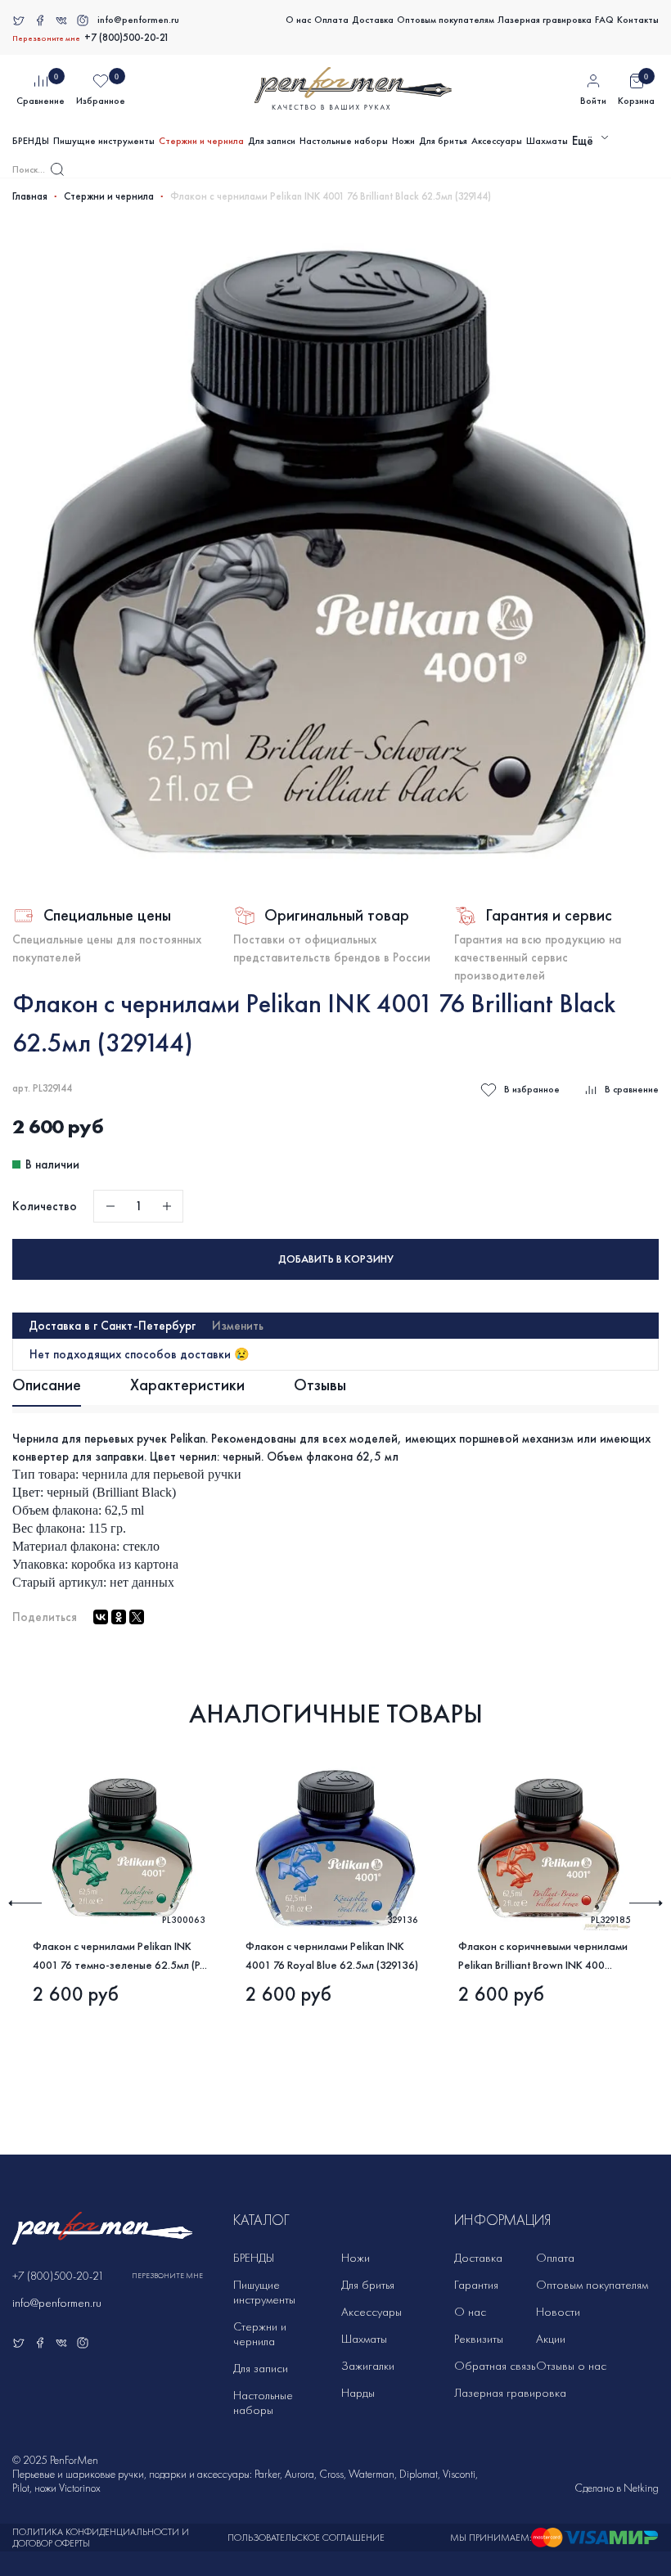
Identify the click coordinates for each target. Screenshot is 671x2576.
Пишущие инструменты (104, 141)
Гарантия (476, 2285)
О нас (298, 20)
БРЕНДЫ (31, 141)
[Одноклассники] (119, 1617)
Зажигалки (368, 2366)
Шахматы (547, 141)
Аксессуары (497, 141)
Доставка (373, 20)
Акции (551, 2339)
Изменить (238, 1326)
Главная (30, 196)
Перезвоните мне (46, 38)
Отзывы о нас (571, 2366)
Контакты (638, 20)
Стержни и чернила (201, 141)
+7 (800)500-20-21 (127, 38)
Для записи (272, 141)
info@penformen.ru (138, 20)
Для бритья (443, 141)
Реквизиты (479, 2339)
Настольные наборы (344, 141)
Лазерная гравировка (545, 20)
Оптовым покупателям (446, 20)
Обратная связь (495, 2366)
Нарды (358, 2393)
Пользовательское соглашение (306, 2538)
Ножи (403, 141)
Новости (558, 2312)
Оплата (331, 20)
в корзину (336, 1259)
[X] (137, 1617)
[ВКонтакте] (101, 1617)
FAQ (604, 20)
